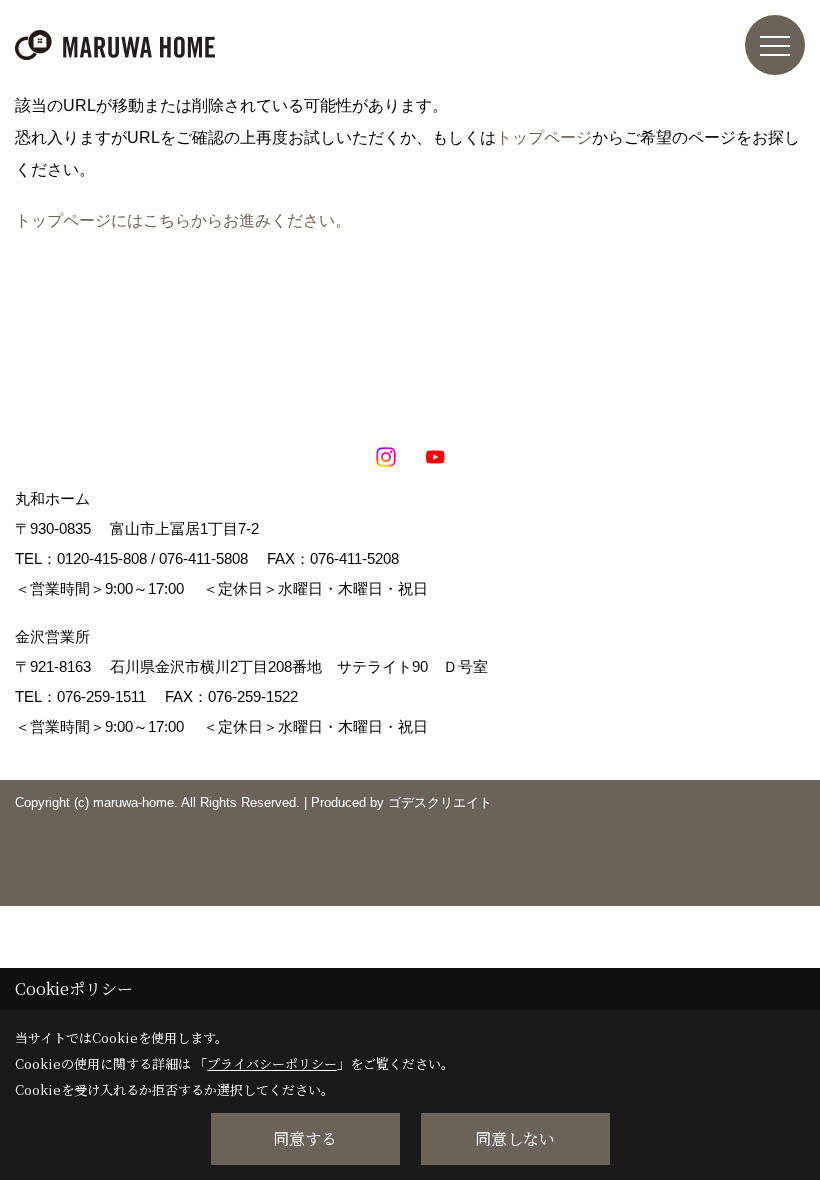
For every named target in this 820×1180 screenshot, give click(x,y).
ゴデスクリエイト (440, 802)
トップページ (544, 137)
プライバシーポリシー (272, 1063)
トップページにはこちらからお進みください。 (183, 220)
